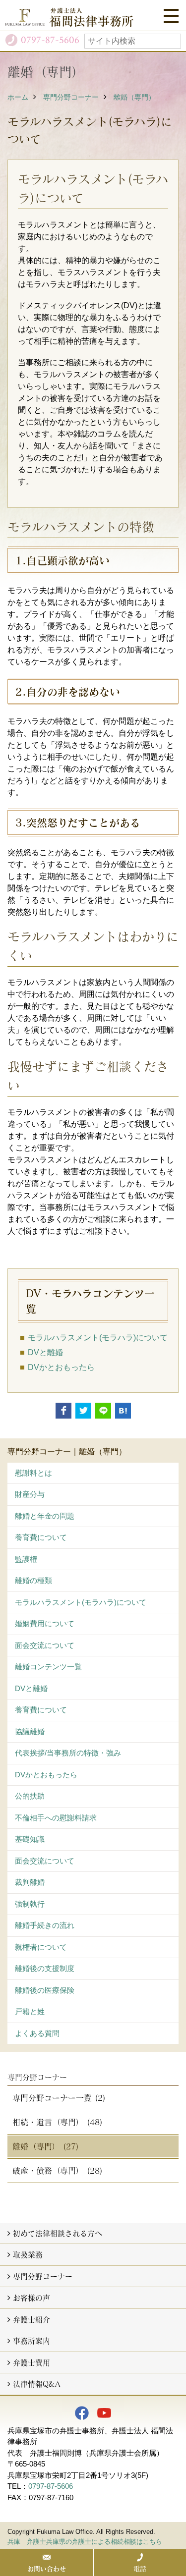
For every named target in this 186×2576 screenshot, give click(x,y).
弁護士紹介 (31, 2319)
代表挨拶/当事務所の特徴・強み (68, 1753)
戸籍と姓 (30, 2011)
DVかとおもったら (61, 1367)
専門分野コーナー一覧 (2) (59, 2098)
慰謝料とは (33, 1473)
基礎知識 (30, 1839)
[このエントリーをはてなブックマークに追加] (123, 1411)
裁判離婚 (30, 1882)
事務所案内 (31, 2341)
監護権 (26, 1559)
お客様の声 (31, 2298)
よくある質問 (37, 2033)
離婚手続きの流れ (45, 1925)
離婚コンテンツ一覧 (48, 1667)
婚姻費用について (45, 1623)
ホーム (18, 97)
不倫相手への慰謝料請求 (56, 1818)
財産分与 (30, 1494)
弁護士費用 (31, 2362)
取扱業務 (28, 2254)
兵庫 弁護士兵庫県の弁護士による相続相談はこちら (85, 2542)
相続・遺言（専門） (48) (58, 2122)
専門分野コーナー (71, 97)
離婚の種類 (33, 1580)
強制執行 (30, 1904)
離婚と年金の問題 (45, 1516)
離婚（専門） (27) (46, 2146)
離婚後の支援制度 (45, 1968)
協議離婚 (30, 1731)
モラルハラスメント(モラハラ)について (81, 1602)
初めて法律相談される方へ (58, 2233)
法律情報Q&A (37, 2384)
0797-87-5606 (51, 2486)
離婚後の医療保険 (45, 1990)
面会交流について (45, 1645)
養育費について (41, 1537)
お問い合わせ (47, 2569)
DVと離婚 (31, 1688)
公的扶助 (30, 1796)
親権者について (41, 1947)
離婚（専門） (134, 97)
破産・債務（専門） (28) (58, 2170)
